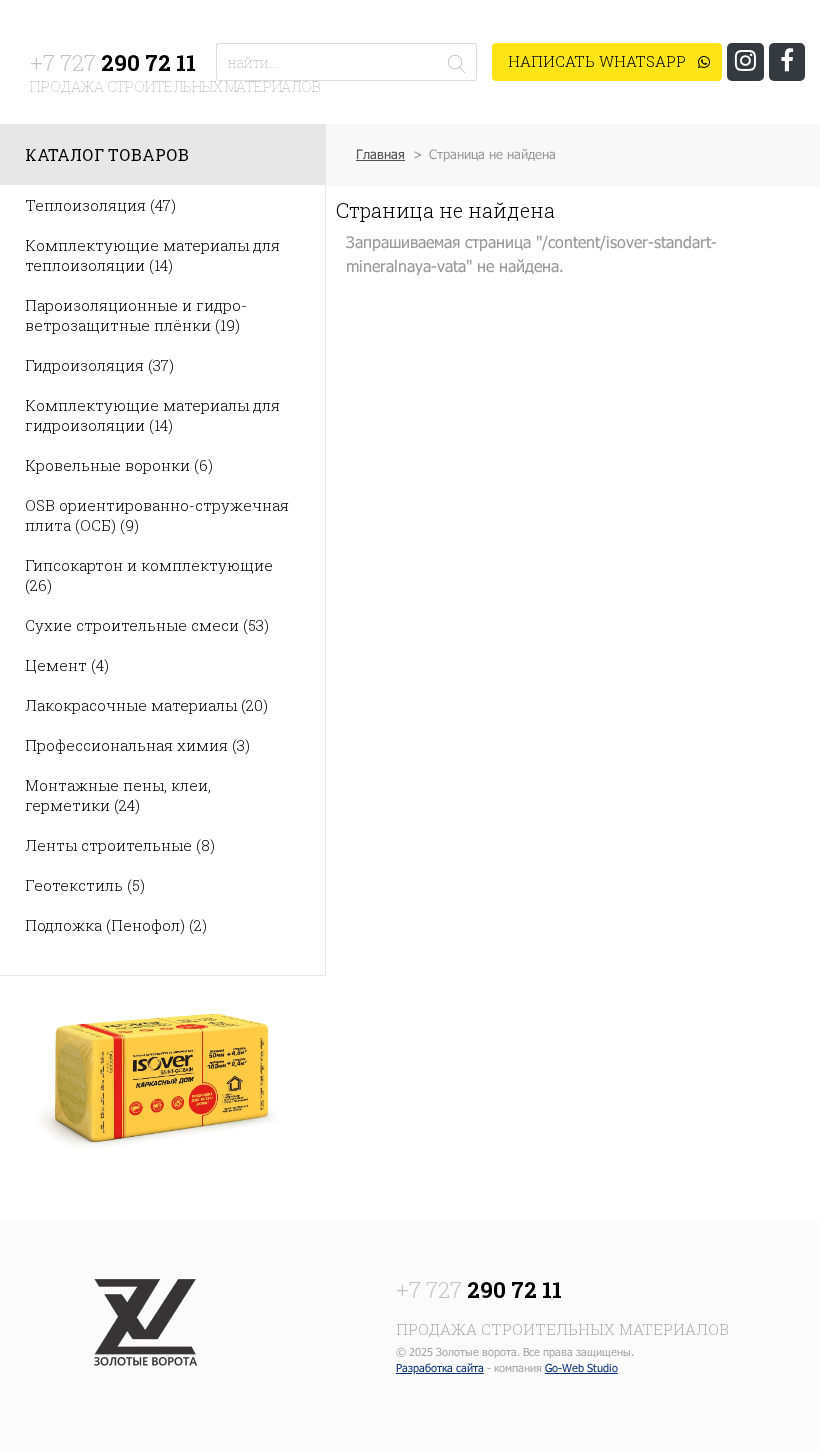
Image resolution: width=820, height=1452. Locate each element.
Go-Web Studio (581, 1367)
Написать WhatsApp (599, 61)
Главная (380, 154)
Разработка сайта (440, 1367)
